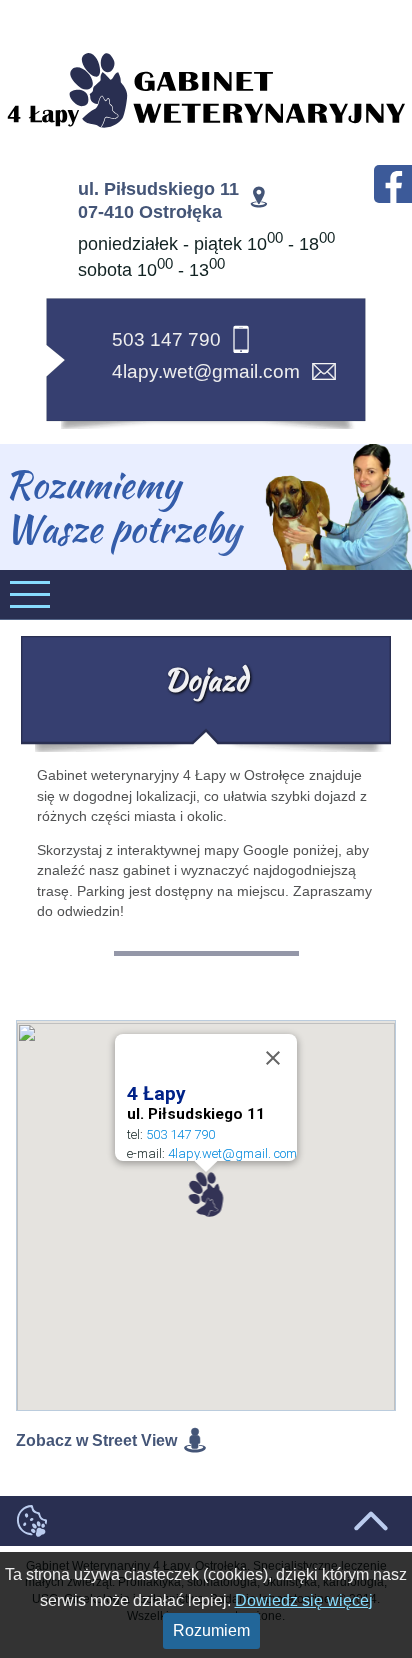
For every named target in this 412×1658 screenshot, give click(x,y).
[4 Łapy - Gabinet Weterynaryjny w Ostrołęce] (206, 91)
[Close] (273, 1058)
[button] (206, 1194)
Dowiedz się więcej (304, 1600)
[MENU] (206, 594)
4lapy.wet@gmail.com (206, 371)
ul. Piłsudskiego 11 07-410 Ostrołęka (158, 200)
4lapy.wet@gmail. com (232, 1153)
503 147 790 (166, 339)
